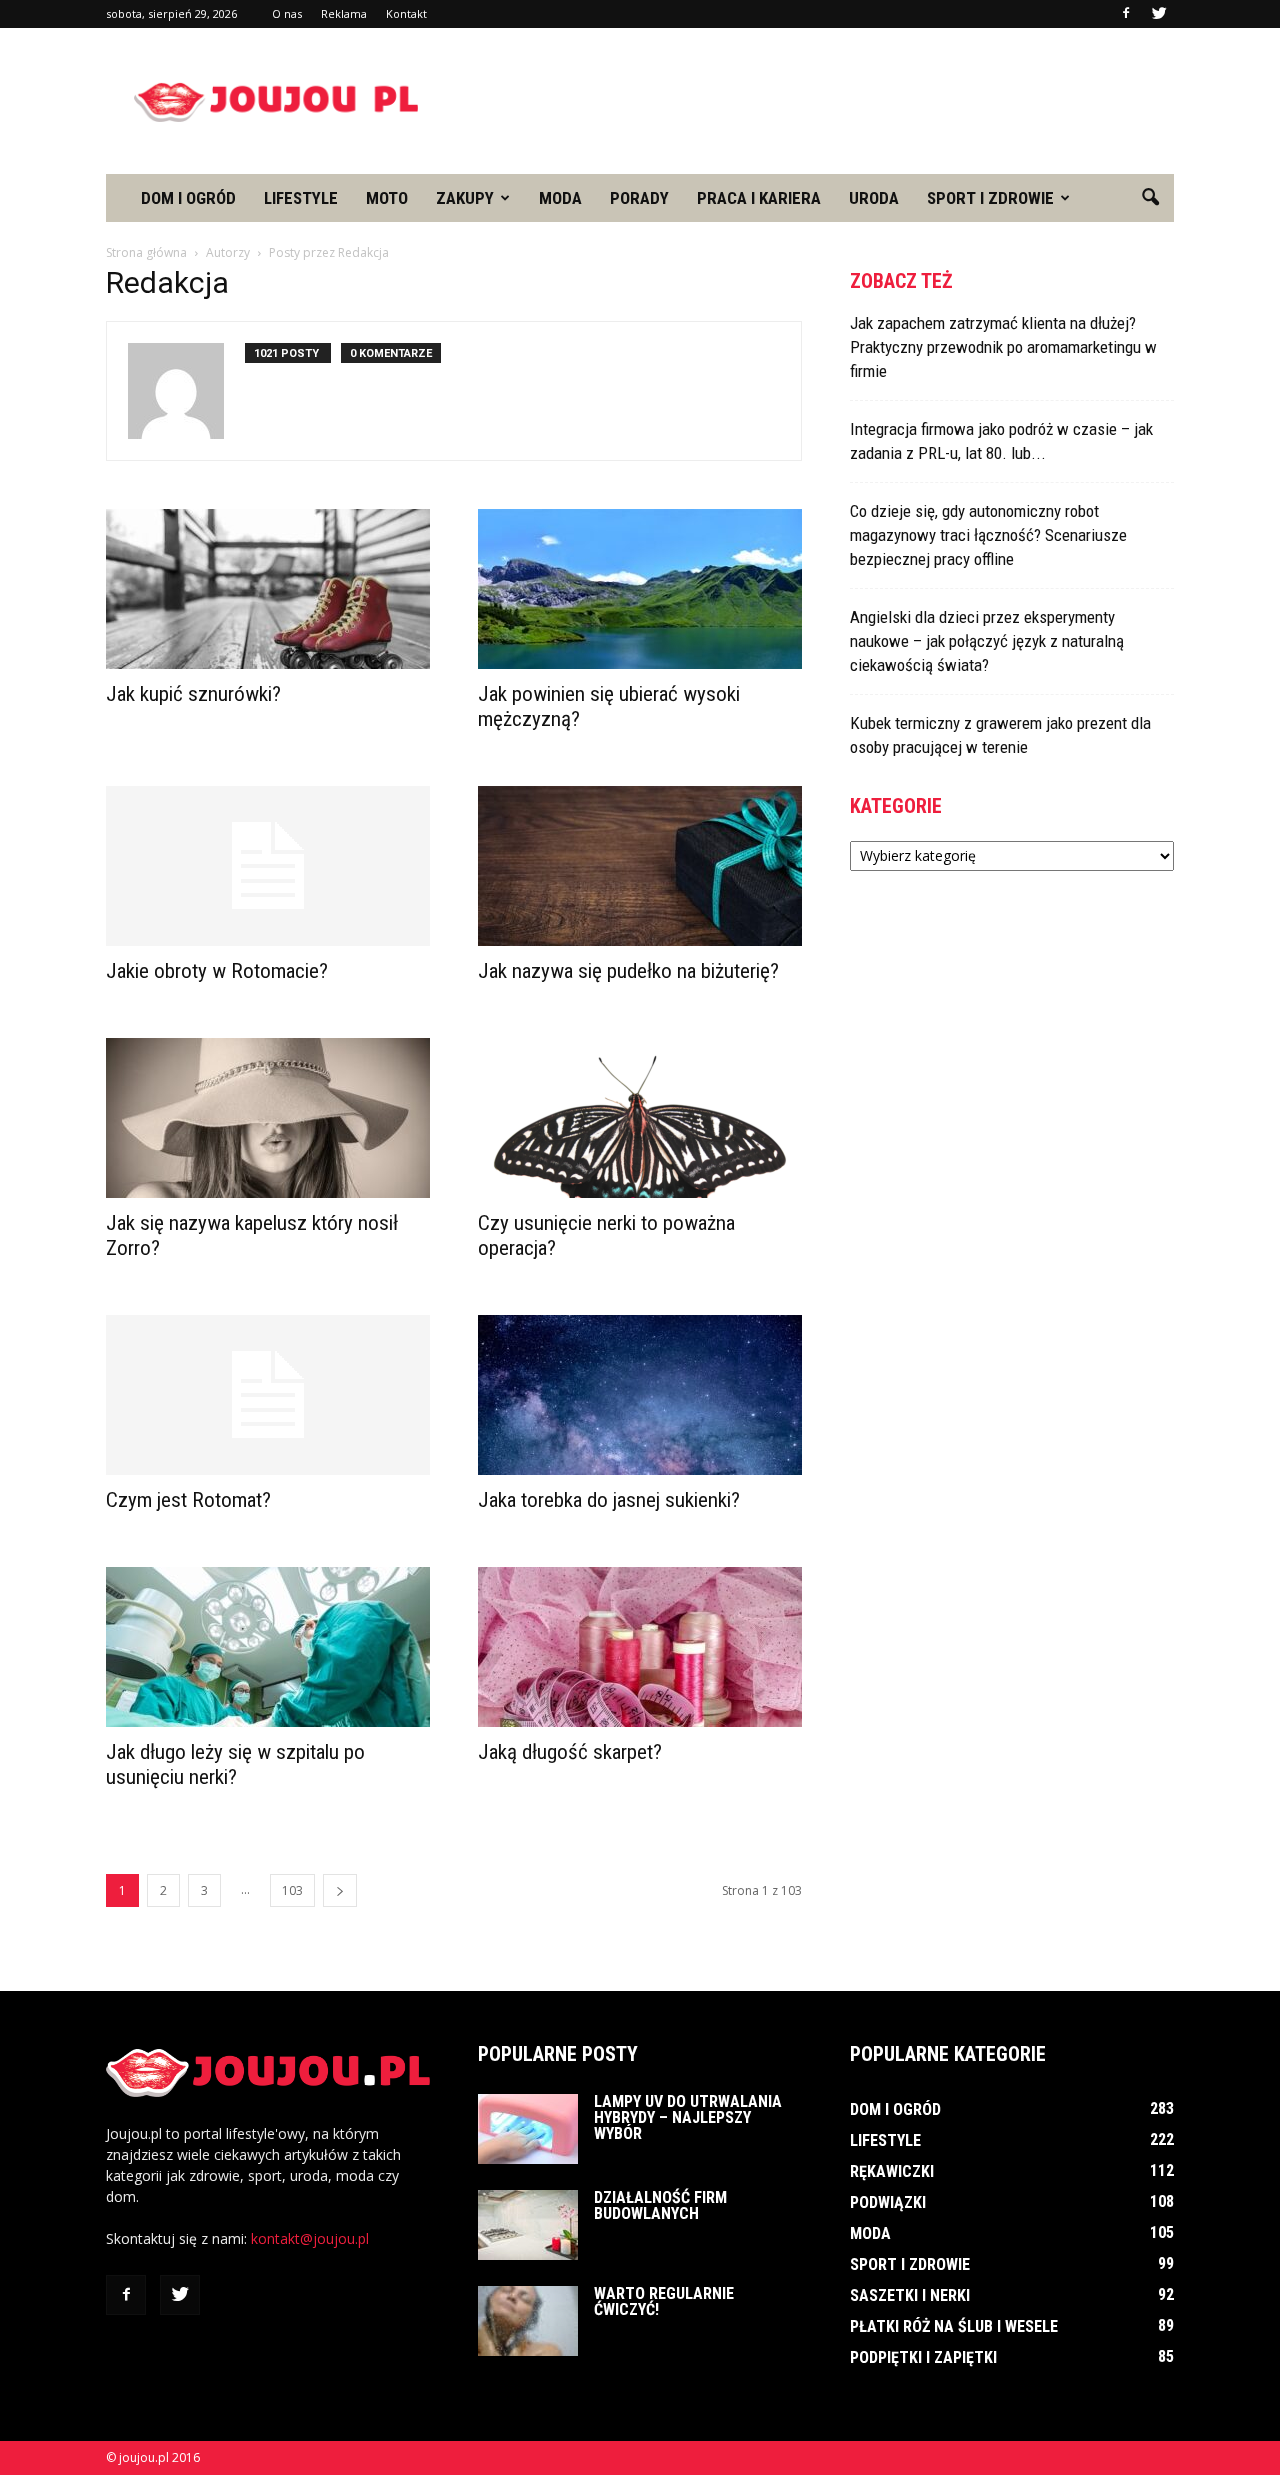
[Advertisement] (810, 101)
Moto (387, 198)
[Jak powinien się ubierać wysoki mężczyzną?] (640, 589)
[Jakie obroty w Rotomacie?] (268, 866)
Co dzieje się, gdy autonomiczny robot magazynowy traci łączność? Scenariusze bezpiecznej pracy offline (988, 535)
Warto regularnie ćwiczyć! (664, 2301)
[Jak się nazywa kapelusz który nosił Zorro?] (268, 1118)
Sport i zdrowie (990, 198)
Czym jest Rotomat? (188, 1500)
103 (292, 1890)
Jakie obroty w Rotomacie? (217, 971)
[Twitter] (1159, 14)
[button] (1150, 198)
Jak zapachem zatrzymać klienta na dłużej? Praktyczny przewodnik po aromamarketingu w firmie (1003, 347)
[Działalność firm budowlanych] (528, 2225)
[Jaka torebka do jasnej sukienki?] (640, 1395)
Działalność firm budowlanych (660, 2205)
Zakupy (465, 198)
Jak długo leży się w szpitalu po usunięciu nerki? (235, 1764)
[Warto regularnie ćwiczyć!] (528, 2321)
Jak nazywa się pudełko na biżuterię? (628, 971)
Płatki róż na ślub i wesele (954, 2326)
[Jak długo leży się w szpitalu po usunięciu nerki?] (268, 1647)
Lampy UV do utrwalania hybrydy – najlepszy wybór (688, 2117)
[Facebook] (1126, 14)
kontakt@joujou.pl (310, 2238)
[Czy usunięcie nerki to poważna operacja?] (640, 1118)
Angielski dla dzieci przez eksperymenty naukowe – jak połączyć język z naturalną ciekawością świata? (987, 641)
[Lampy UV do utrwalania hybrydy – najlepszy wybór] (528, 2129)
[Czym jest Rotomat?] (268, 1395)
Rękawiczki (892, 2171)
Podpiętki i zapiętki (923, 2357)
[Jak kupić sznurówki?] (268, 589)
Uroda (874, 198)
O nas (287, 13)
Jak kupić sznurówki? (193, 694)
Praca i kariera (759, 198)
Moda (560, 198)
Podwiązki (888, 2202)
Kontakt (406, 13)
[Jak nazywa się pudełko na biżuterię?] (640, 866)
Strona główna (146, 252)
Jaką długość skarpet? (570, 1752)
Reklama (344, 13)
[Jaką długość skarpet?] (640, 1647)
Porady (639, 198)
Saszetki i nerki (910, 2295)
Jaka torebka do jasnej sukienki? (609, 1500)
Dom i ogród (188, 198)
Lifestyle (301, 198)
